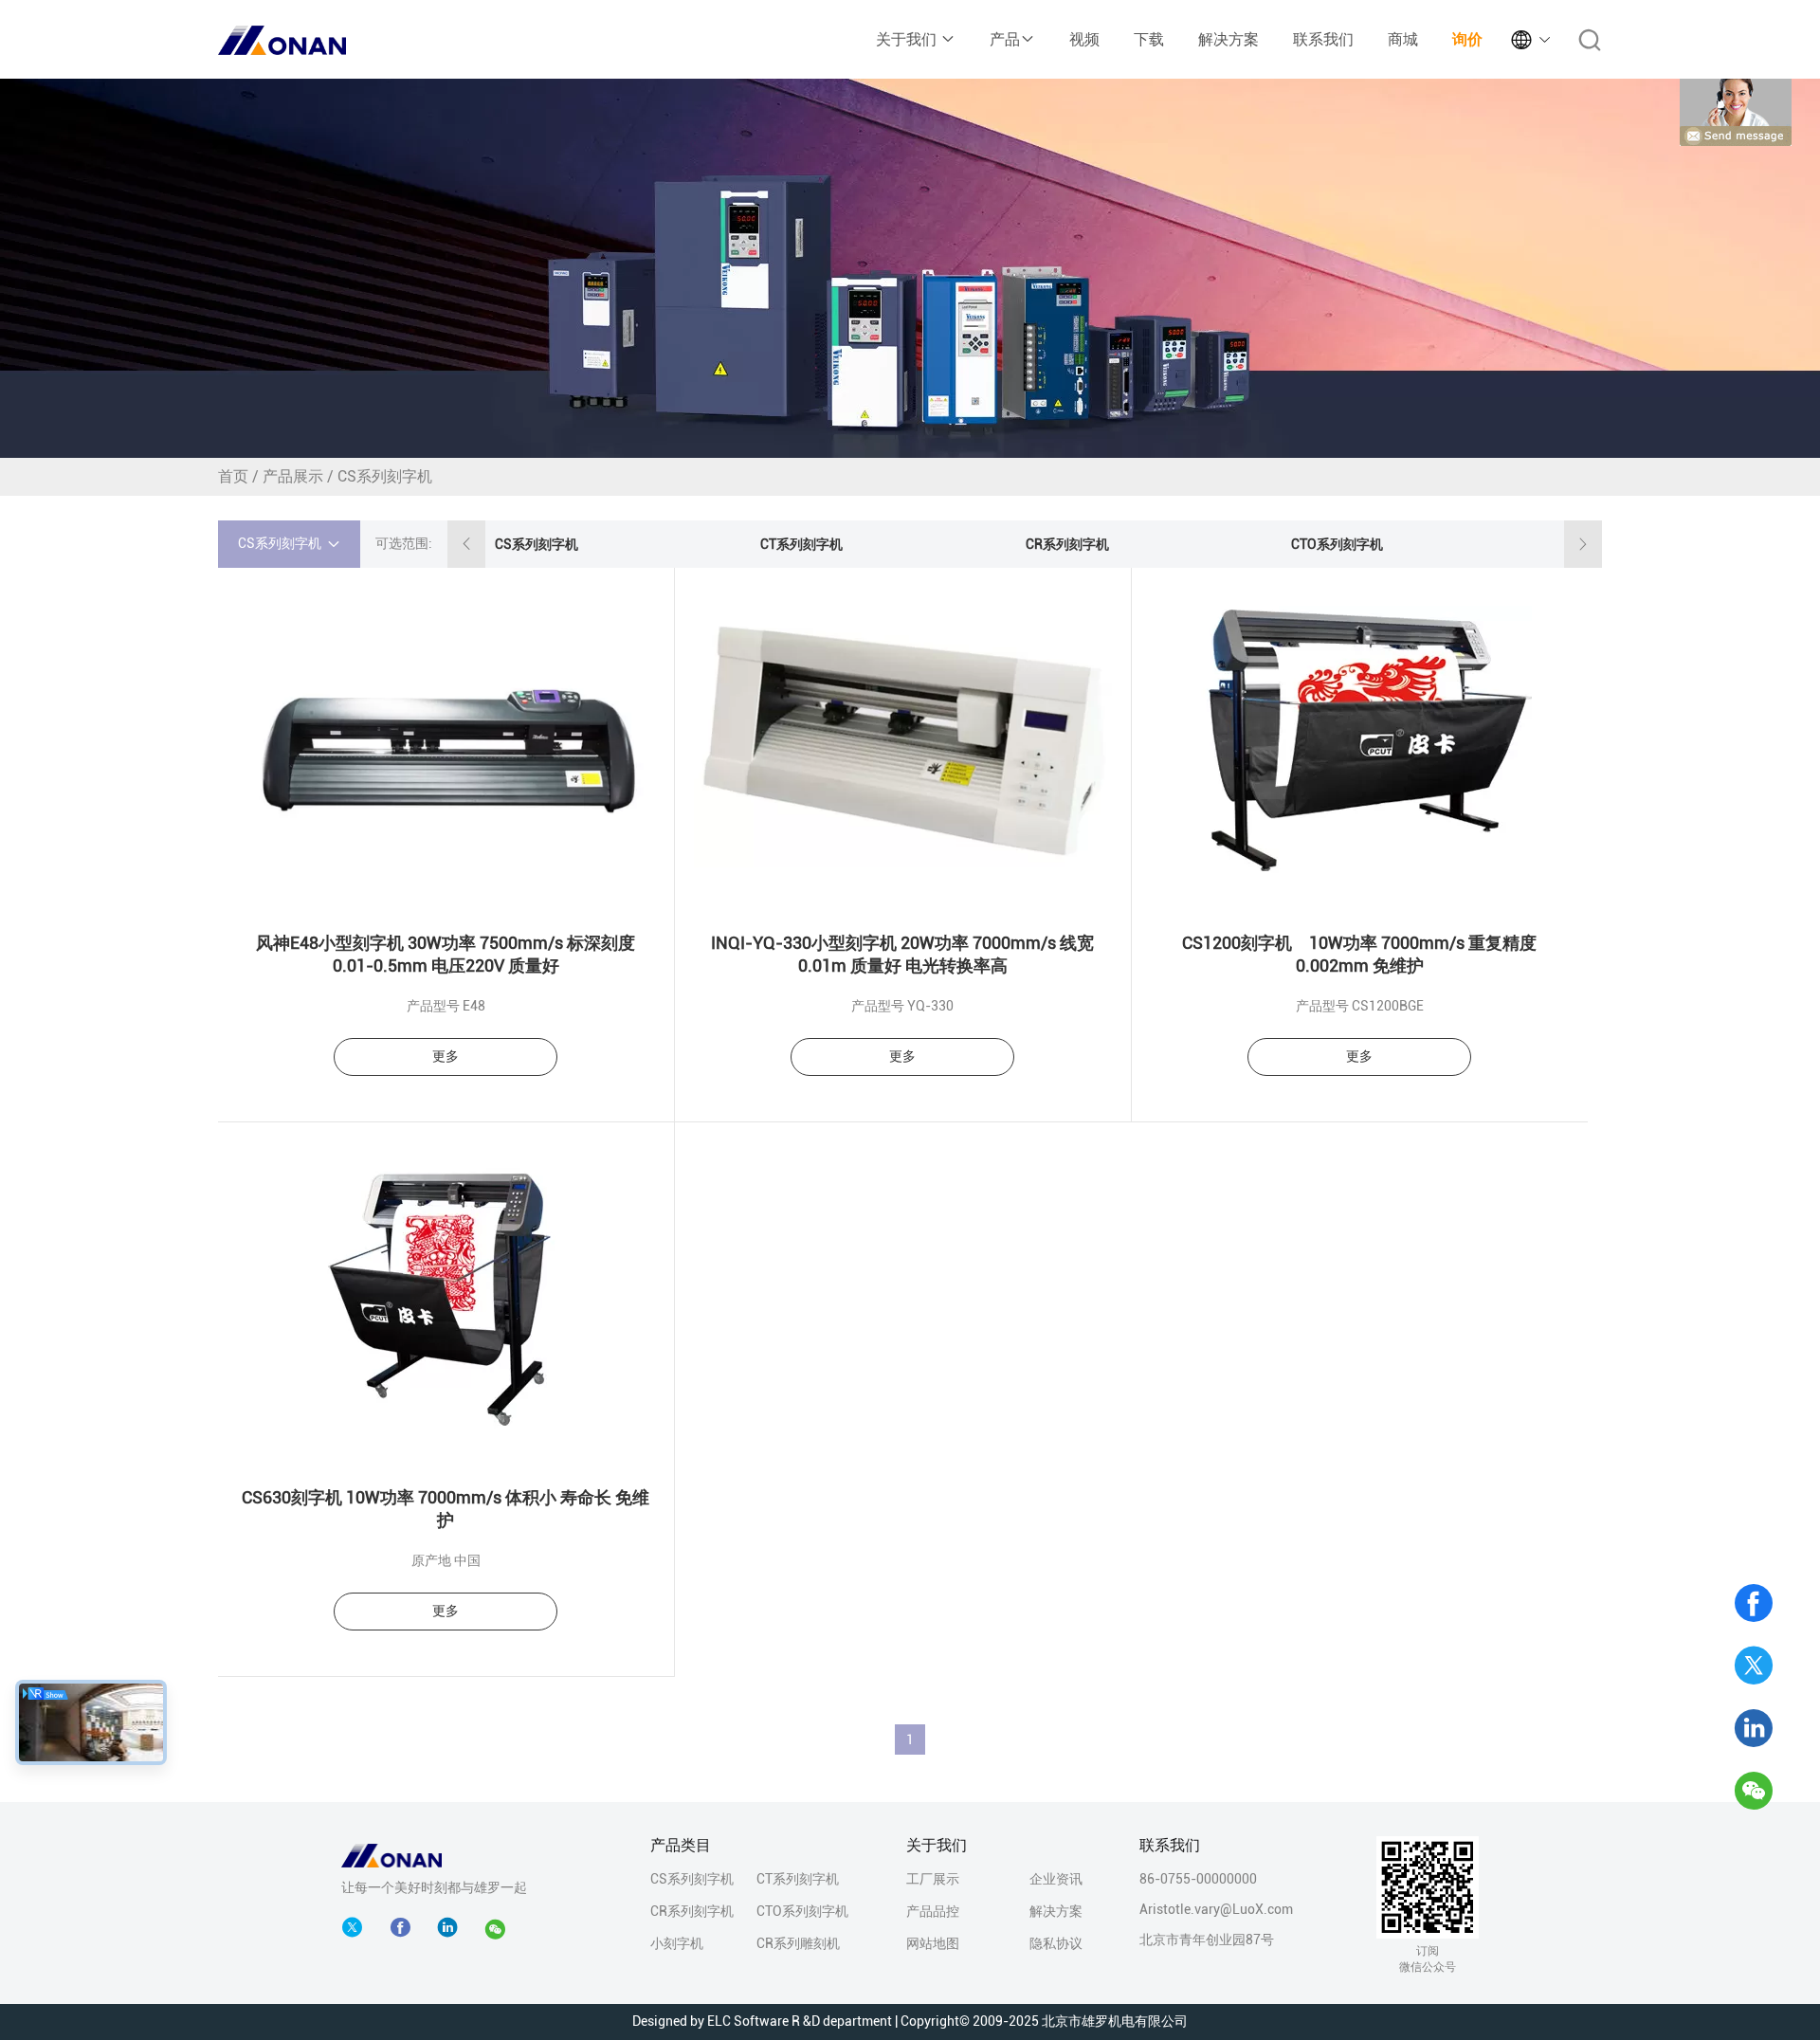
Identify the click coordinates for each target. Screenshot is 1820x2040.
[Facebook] (1754, 1603)
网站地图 (933, 1943)
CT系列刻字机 (801, 544)
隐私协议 (1056, 1943)
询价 (1467, 39)
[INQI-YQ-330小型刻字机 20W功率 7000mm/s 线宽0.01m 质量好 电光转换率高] (903, 738)
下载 (1149, 39)
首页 (233, 476)
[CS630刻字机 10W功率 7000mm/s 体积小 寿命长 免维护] (446, 1293)
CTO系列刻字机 (1337, 544)
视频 (1084, 39)
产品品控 (933, 1911)
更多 (446, 1056)
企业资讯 (1056, 1879)
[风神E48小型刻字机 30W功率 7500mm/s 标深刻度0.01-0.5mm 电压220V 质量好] (446, 738)
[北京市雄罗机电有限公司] (391, 1854)
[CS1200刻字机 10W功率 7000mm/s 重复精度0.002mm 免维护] (1360, 738)
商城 (1403, 39)
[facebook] (405, 1928)
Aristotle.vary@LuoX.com (1216, 1909)
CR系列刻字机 (1067, 544)
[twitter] (1754, 1666)
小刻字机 (677, 1943)
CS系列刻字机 (537, 544)
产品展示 (293, 476)
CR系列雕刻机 (798, 1943)
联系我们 (1323, 39)
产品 (1005, 39)
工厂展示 (933, 1879)
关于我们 (908, 39)
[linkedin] (1754, 1728)
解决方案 (1228, 39)
